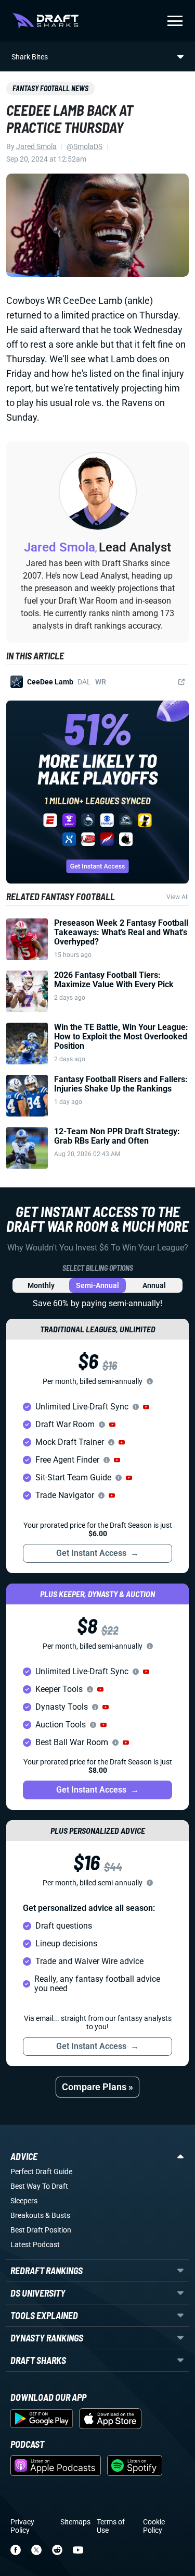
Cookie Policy (154, 2526)
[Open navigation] (175, 21)
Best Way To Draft (39, 2186)
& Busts (58, 2215)
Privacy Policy (22, 2526)
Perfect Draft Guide (41, 2172)
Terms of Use (111, 2526)
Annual (154, 1285)
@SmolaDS (84, 146)
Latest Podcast (35, 2244)
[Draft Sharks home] (45, 21)
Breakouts (27, 2215)
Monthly (41, 1285)
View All (178, 897)
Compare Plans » (97, 2087)
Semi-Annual (97, 1285)
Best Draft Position (41, 2230)
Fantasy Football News (50, 88)
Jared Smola (36, 146)
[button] (146, 1407)
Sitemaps (75, 2522)
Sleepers (24, 2201)
